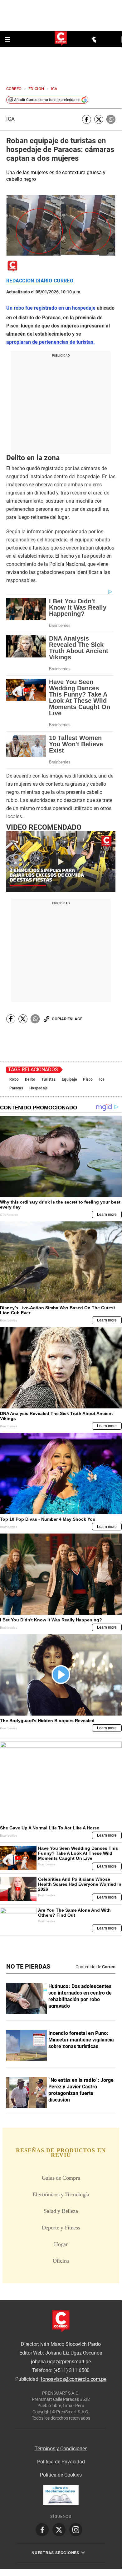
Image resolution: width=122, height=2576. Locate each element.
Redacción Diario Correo (40, 281)
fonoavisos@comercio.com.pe (73, 2379)
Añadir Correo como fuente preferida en (47, 100)
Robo (14, 1079)
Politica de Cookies (61, 2475)
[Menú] (8, 39)
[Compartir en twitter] (99, 119)
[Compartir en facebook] (87, 119)
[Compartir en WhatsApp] (111, 119)
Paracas (16, 1088)
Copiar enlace (67, 1019)
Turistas (49, 1079)
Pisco (88, 1079)
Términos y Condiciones (61, 2449)
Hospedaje (39, 1088)
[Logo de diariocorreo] (61, 39)
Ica (10, 119)
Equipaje (69, 1079)
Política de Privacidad (61, 2462)
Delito (30, 1079)
